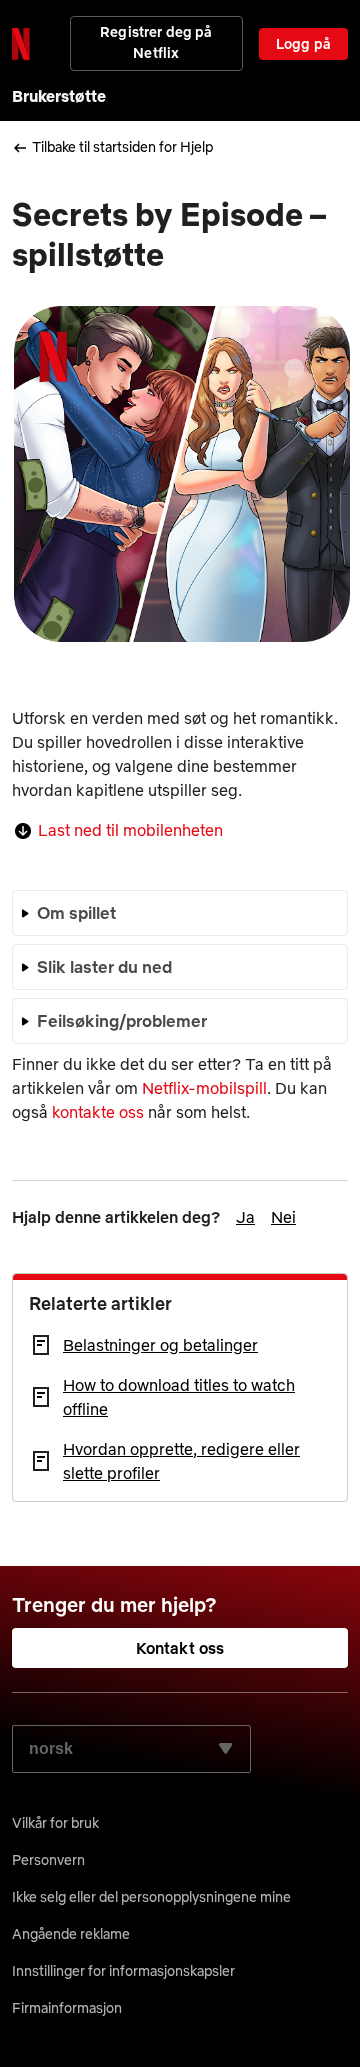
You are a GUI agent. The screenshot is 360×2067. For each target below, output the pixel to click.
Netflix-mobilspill (204, 1088)
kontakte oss (98, 1112)
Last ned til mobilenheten (130, 830)
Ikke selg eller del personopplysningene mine (151, 1897)
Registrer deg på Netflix (156, 42)
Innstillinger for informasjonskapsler (123, 1971)
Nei (283, 1217)
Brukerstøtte (59, 96)
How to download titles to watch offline (179, 1397)
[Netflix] (21, 44)
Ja (245, 1217)
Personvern (48, 1860)
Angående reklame (71, 1934)
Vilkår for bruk (55, 1823)
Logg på (303, 44)
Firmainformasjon (67, 2008)
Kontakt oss (180, 1648)
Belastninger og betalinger (160, 1345)
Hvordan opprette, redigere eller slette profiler (181, 1461)
